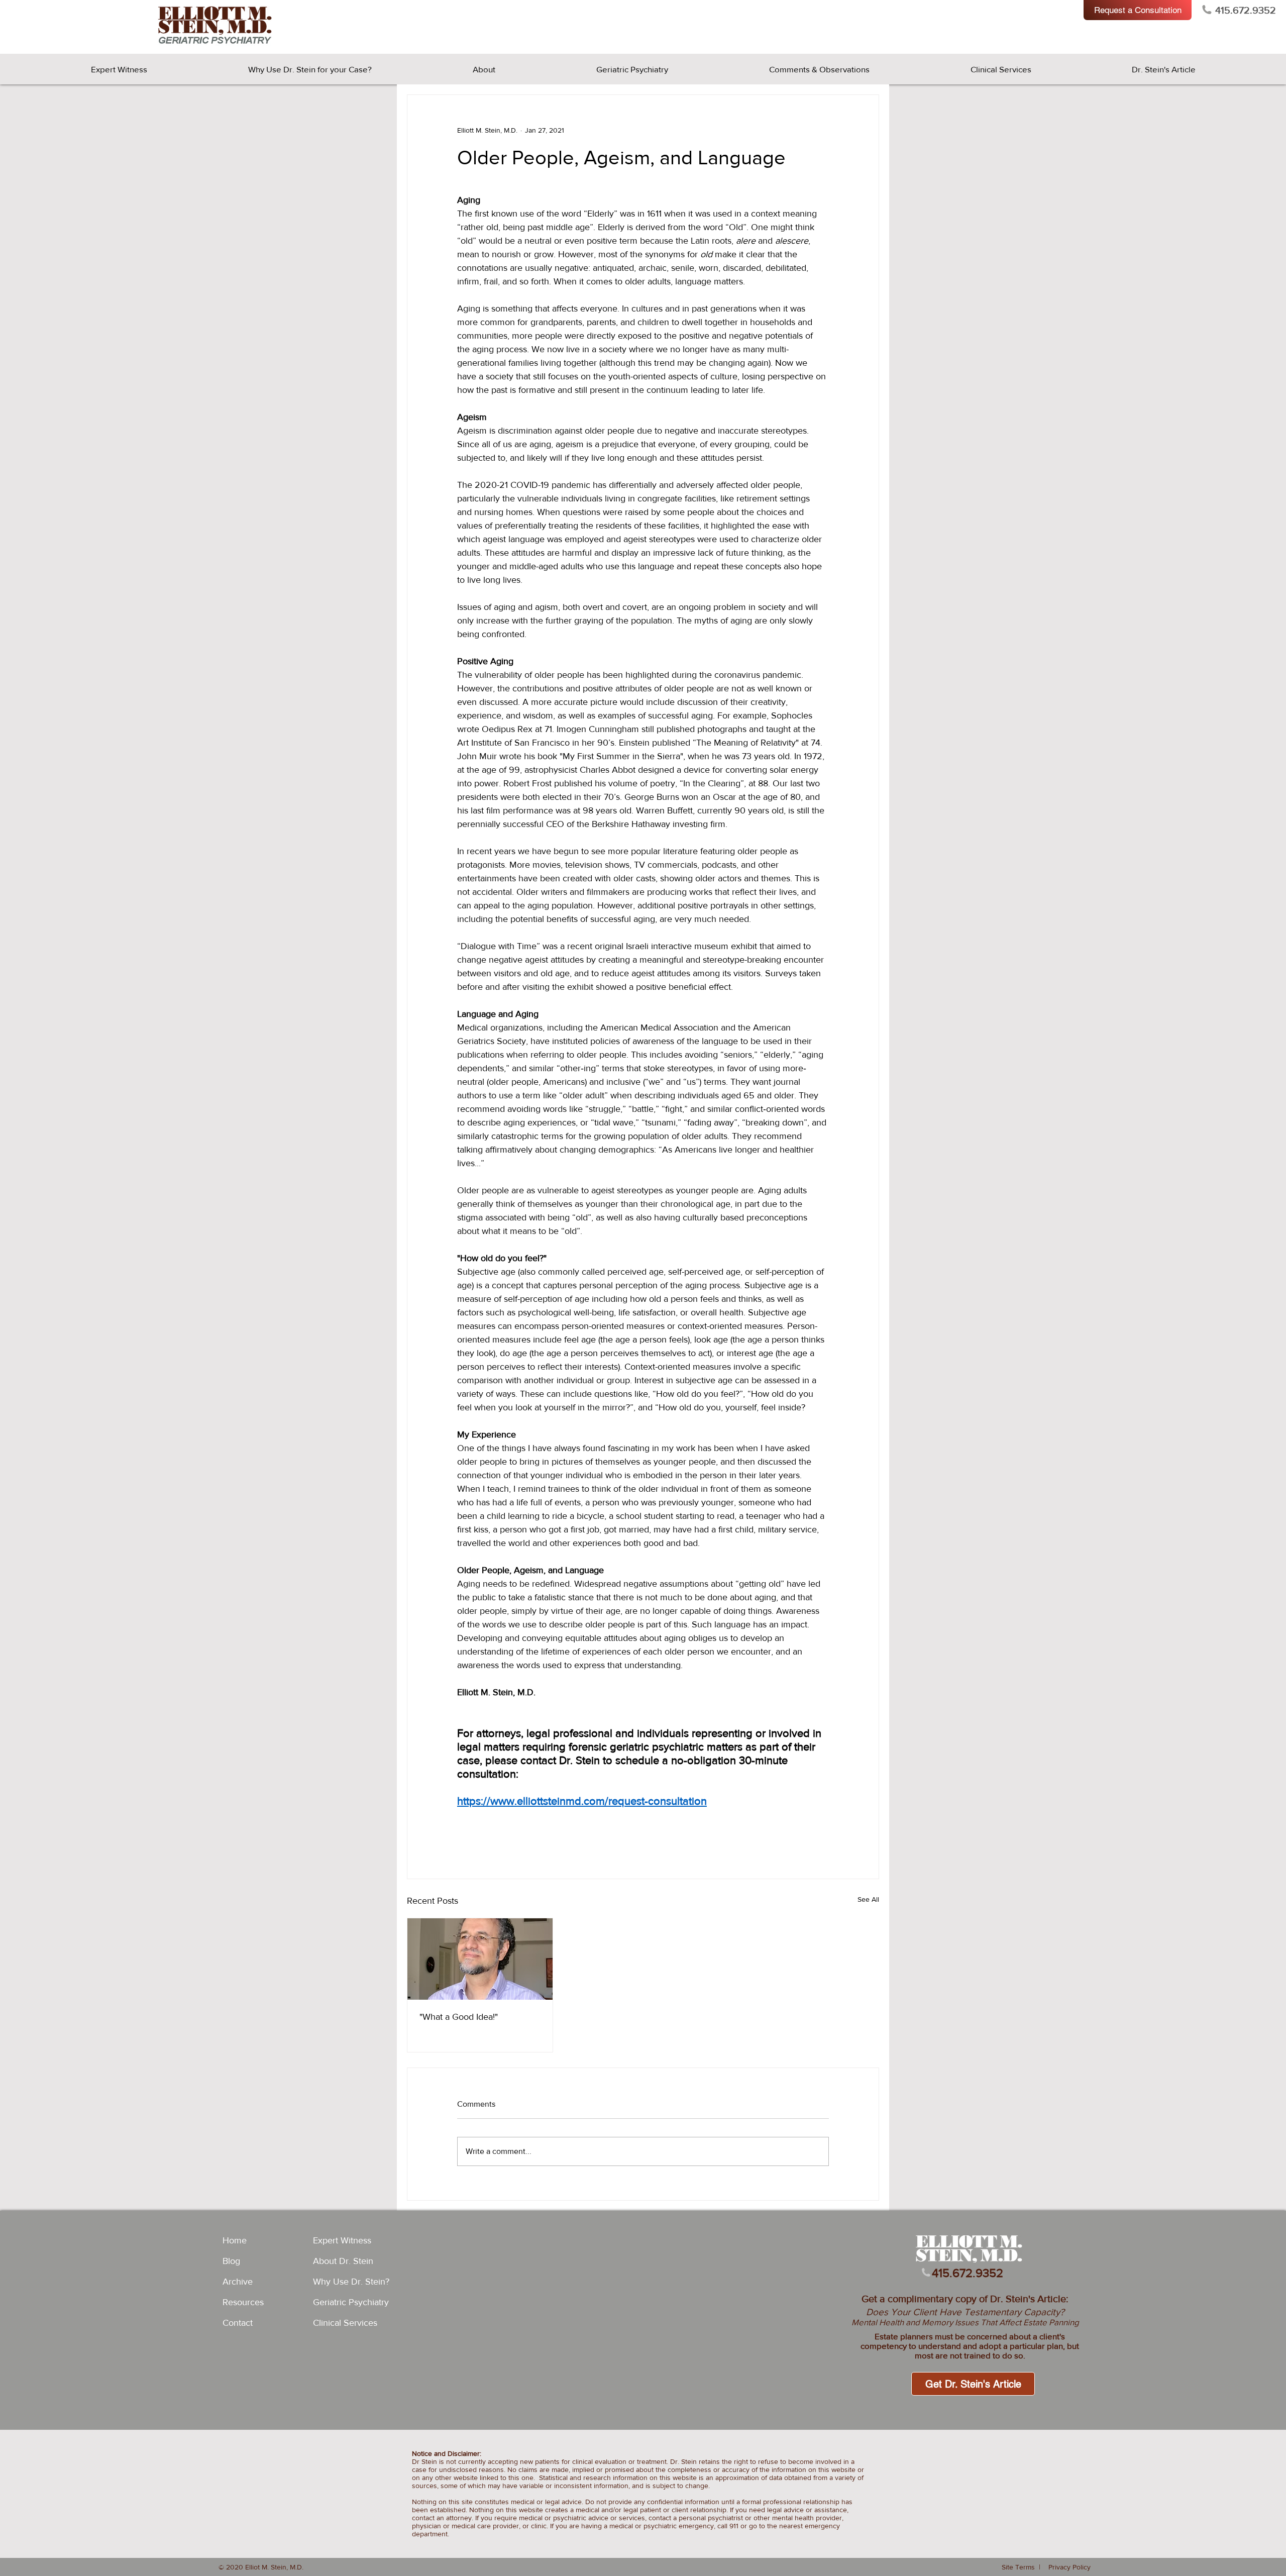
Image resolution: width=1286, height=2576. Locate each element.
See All (868, 1899)
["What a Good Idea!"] (480, 1959)
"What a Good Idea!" (459, 2017)
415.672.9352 (1246, 10)
